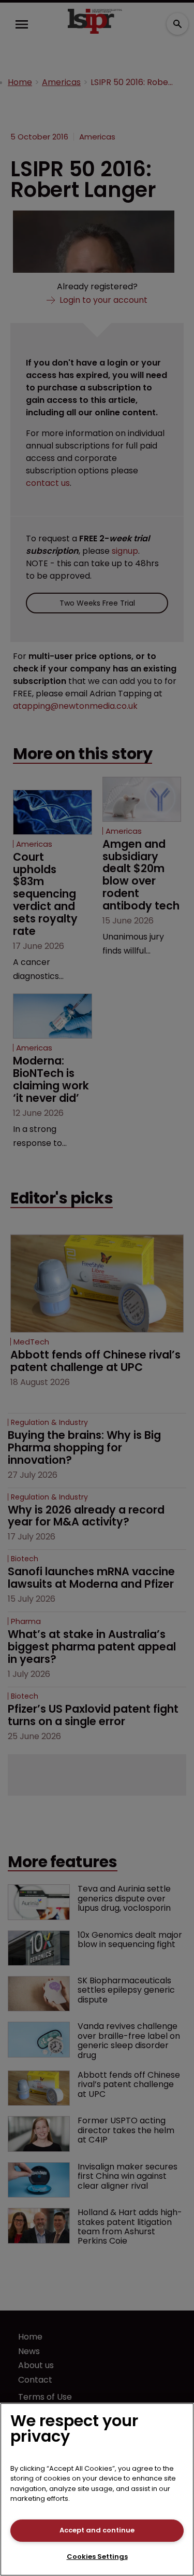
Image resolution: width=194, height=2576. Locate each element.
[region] (97, 2489)
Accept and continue (97, 2530)
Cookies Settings (97, 2557)
